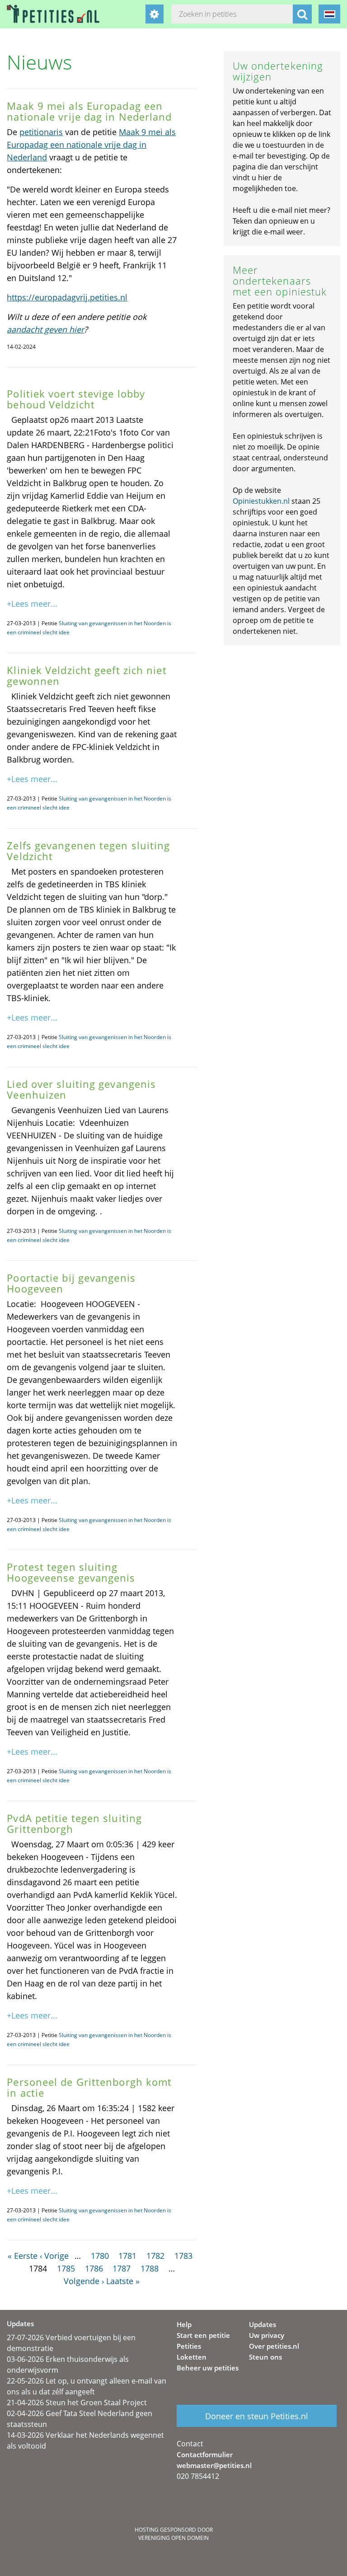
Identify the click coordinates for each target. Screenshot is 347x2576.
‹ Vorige (54, 2256)
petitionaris (41, 132)
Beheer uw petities (208, 2368)
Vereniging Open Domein (173, 2538)
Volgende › (84, 2281)
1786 (94, 2268)
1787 (122, 2268)
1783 (183, 2256)
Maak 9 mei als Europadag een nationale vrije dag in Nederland (91, 145)
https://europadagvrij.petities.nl (67, 297)
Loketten (192, 2357)
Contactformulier (205, 2454)
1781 (127, 2256)
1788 (150, 2268)
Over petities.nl (274, 2346)
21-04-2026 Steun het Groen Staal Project (77, 2403)
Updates (263, 2324)
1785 (66, 2268)
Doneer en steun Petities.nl (257, 2416)
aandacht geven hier (45, 329)
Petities (189, 2346)
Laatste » (123, 2281)
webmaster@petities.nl (214, 2465)
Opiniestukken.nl (261, 501)
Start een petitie (203, 2335)
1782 (155, 2256)
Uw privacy (267, 2335)
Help (184, 2324)
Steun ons (265, 2357)
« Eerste (23, 2256)
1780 (100, 2256)
